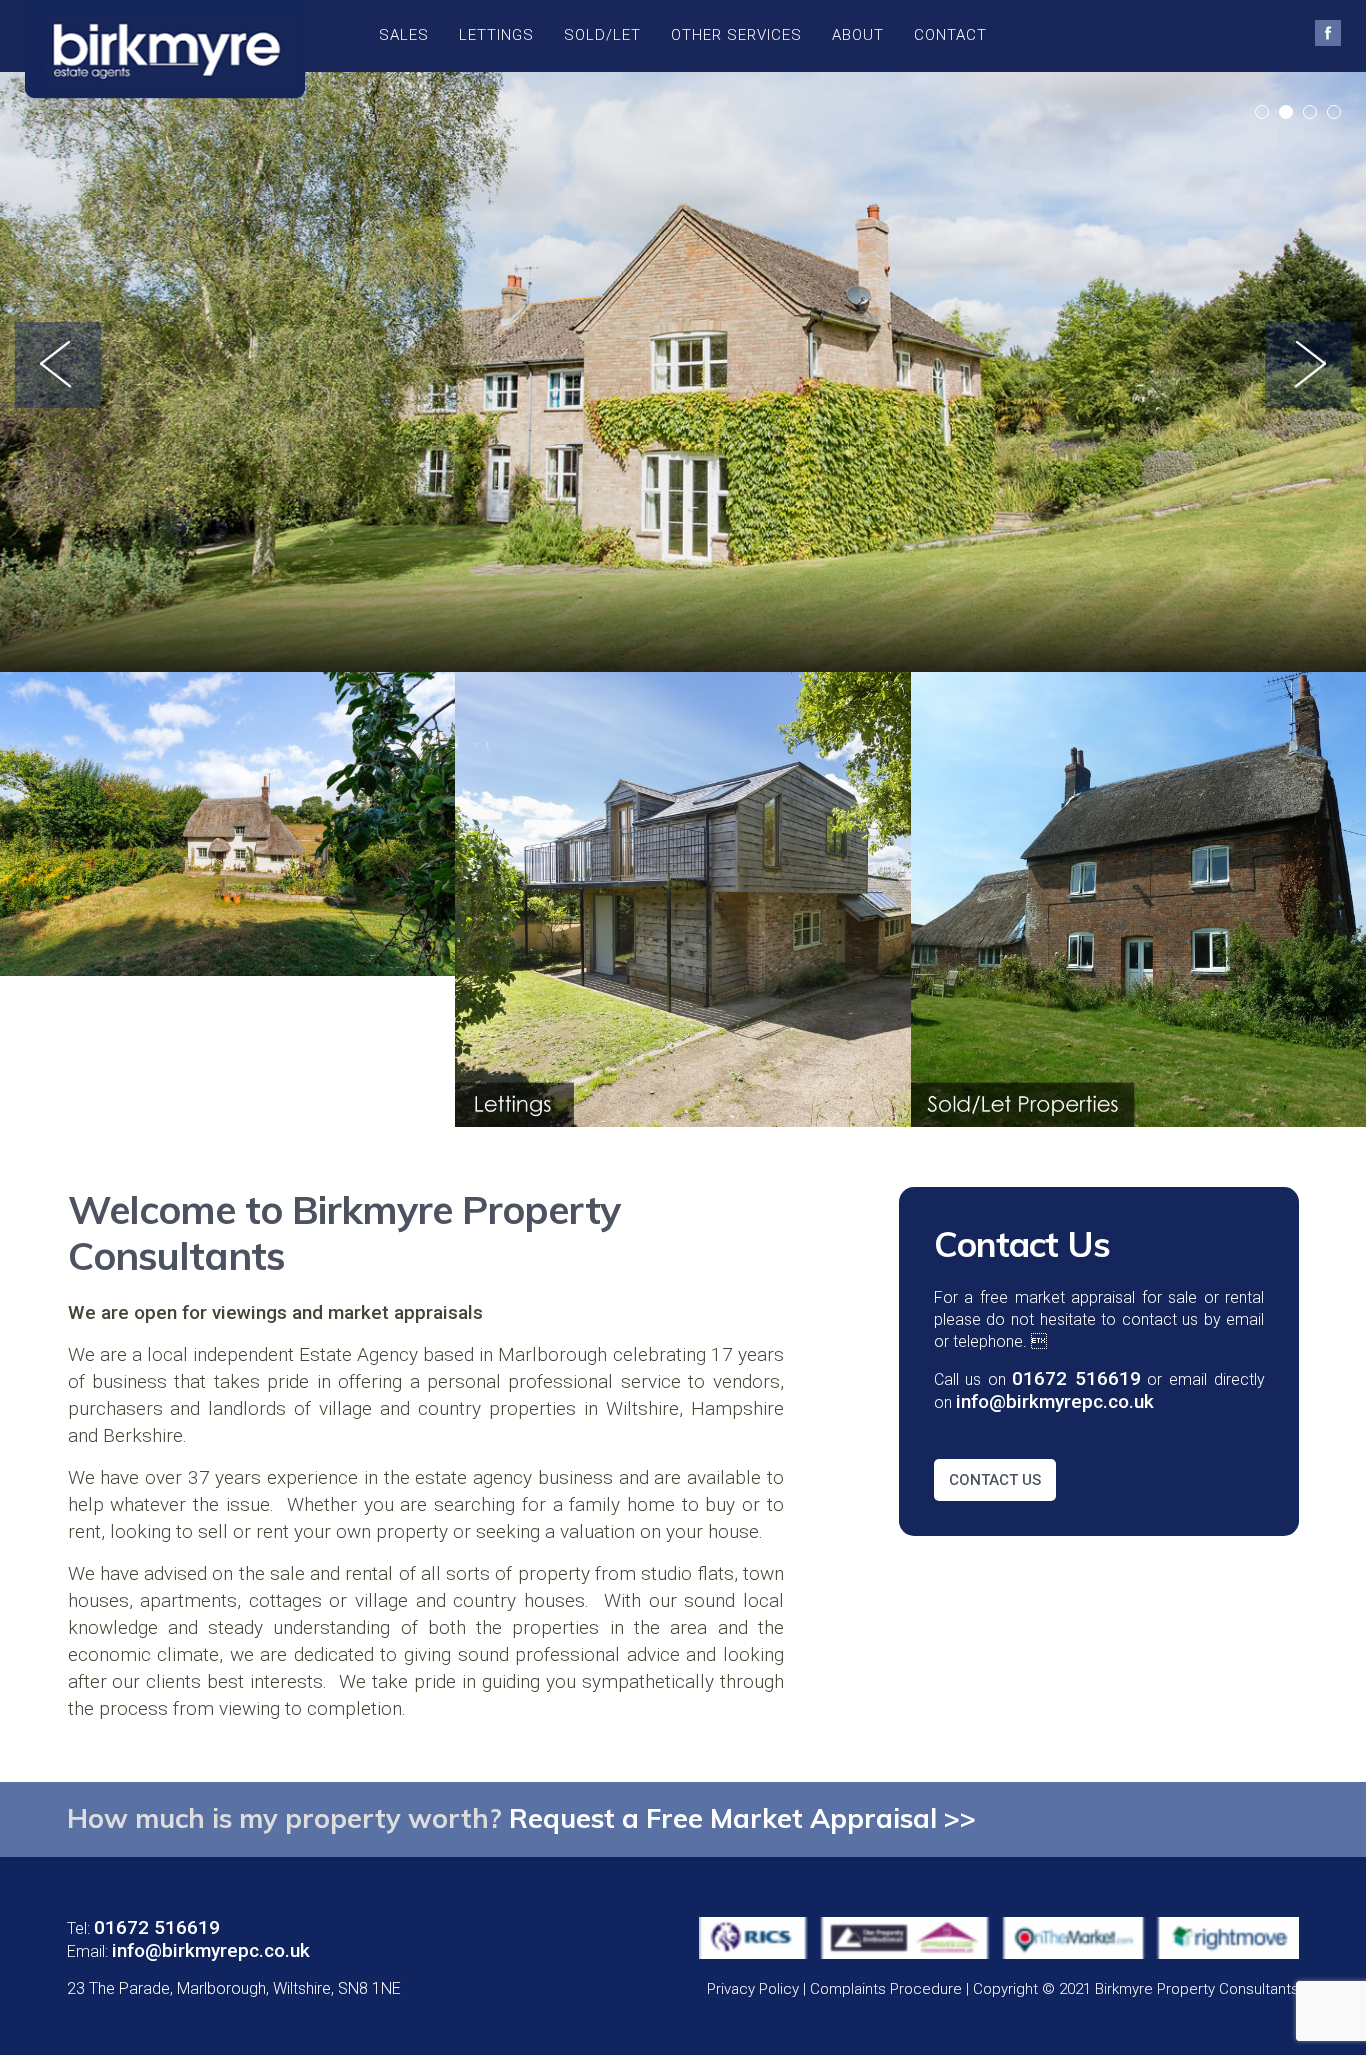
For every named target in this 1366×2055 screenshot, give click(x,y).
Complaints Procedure (886, 1989)
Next (1308, 365)
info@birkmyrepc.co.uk (211, 1950)
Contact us (995, 1480)
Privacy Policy (753, 1989)
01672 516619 (157, 1927)
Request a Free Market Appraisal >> (742, 1818)
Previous (58, 365)
